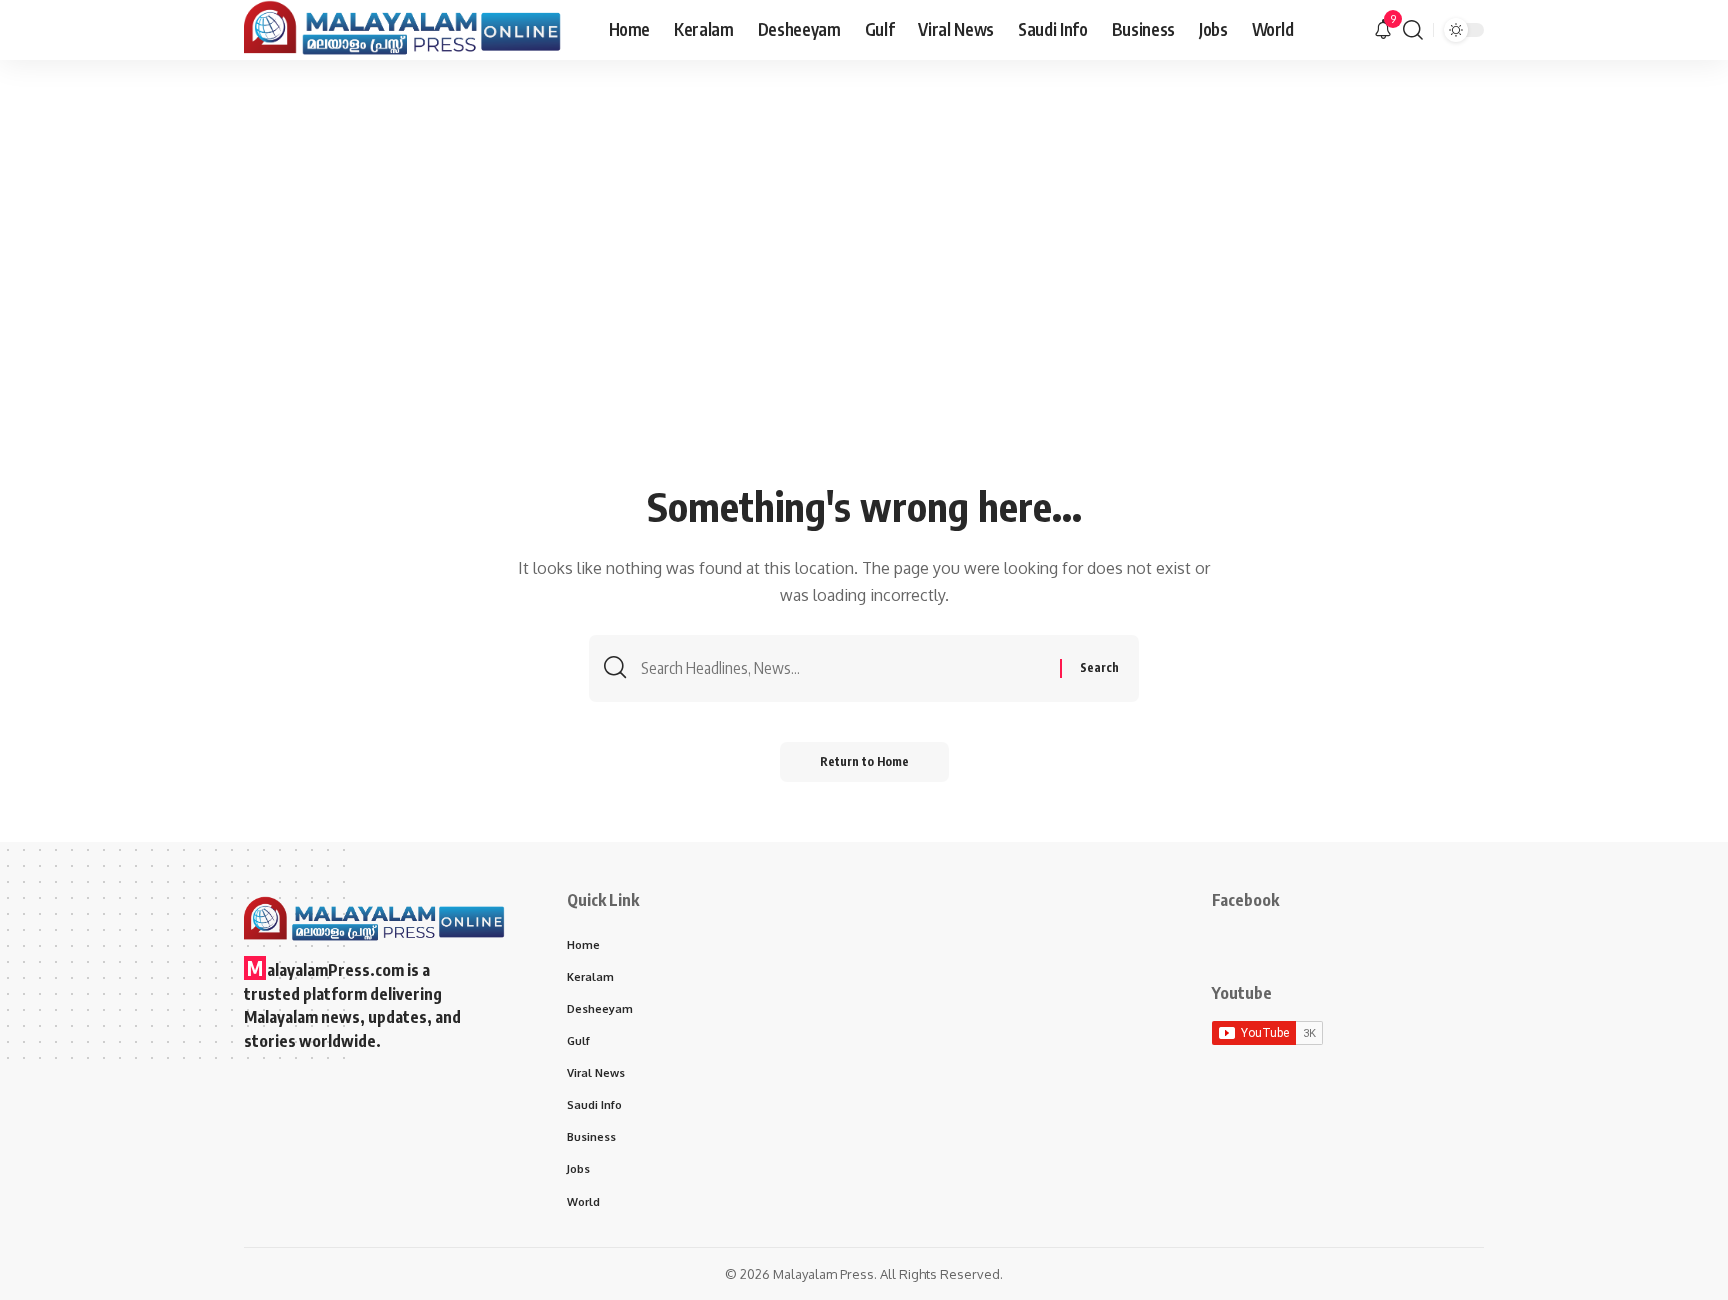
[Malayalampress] (410, 30)
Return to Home (864, 761)
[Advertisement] (864, 327)
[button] (1413, 30)
